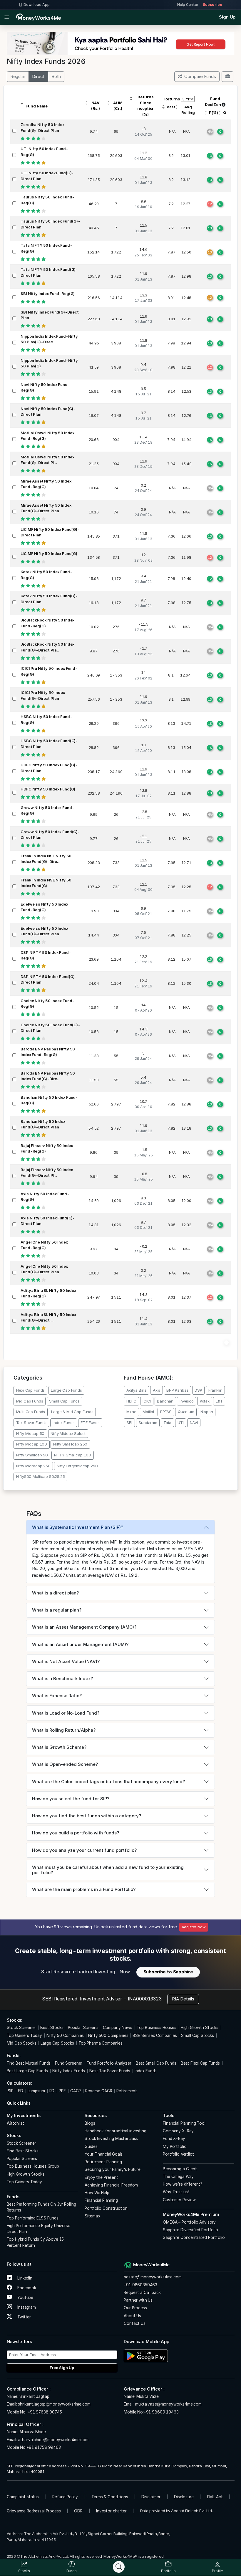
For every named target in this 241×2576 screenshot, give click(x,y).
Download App (37, 5)
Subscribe (212, 5)
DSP (198, 1390)
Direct (38, 76)
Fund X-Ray (174, 2139)
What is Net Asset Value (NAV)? (66, 1661)
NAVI (194, 1423)
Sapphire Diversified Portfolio (190, 2230)
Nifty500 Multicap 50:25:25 (41, 1476)
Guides (91, 2146)
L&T (219, 1401)
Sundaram (148, 1423)
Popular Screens (83, 2028)
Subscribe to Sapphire (168, 1972)
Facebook (26, 2288)
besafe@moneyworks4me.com (153, 2277)
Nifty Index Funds (69, 2071)
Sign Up (227, 17)
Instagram (26, 2307)
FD (21, 2091)
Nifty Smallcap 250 (70, 1444)
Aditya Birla (137, 1390)
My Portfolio (175, 2146)
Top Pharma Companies (101, 2043)
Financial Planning (101, 2200)
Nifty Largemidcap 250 (77, 1466)
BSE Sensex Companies (155, 2035)
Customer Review (179, 2200)
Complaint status (23, 2497)
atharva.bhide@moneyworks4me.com (53, 2440)
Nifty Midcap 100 (32, 1444)
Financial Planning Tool (184, 2123)
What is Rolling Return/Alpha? (64, 1730)
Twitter (24, 2317)
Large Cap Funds (66, 1390)
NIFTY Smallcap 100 (73, 1455)
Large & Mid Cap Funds (72, 1412)
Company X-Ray (178, 2131)
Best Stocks (52, 2028)
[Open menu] (7, 17)
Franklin (215, 1390)
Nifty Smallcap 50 (32, 1455)
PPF (62, 2091)
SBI (129, 1423)
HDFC (131, 1401)
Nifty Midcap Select (68, 1433)
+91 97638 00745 (44, 2412)
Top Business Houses (157, 2028)
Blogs (90, 2123)
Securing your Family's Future (113, 2169)
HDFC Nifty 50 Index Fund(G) (48, 789)
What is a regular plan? (57, 1610)
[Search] (119, 2567)
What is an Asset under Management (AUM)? (80, 1644)
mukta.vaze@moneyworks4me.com (168, 2404)
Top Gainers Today (24, 2035)
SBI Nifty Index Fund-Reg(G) (48, 294)
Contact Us (135, 2323)
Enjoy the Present (101, 2177)
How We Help (97, 2193)
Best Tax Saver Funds (110, 2071)
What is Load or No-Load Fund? (66, 1713)
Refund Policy (65, 2497)
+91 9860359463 (140, 2285)
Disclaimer (151, 2497)
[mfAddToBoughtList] (227, 77)
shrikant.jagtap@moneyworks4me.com (54, 2404)
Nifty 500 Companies (108, 2035)
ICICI (147, 1401)
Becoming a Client (180, 2169)
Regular (18, 76)
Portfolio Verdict (178, 2154)
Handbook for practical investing (115, 2131)
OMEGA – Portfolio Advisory (189, 2222)
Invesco (187, 1401)
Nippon (207, 1412)
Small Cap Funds (64, 1401)
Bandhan (165, 1401)
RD (52, 2091)
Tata (167, 1423)
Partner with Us (138, 2300)
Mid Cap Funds (30, 1401)
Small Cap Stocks (198, 2035)
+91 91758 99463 (44, 2447)
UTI (181, 1423)
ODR (78, 2511)
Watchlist (16, 2123)
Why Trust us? (176, 2192)
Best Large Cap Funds (27, 2071)
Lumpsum (36, 2091)
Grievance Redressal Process (34, 2511)
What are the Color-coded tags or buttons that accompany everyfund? (108, 1782)
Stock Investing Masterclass (111, 2139)
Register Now (194, 1927)
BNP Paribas (177, 1390)
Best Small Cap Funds (156, 2063)
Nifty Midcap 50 (30, 1433)
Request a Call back (142, 2292)
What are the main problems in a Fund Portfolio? (84, 1889)
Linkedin (24, 2278)
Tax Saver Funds (31, 1423)
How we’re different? (183, 2184)
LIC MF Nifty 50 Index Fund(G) (49, 553)
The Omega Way (178, 2176)
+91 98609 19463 (161, 2412)
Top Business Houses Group (33, 2166)
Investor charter (111, 2511)
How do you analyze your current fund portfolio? (84, 1850)
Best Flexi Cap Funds (200, 2063)
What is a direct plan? (55, 1593)
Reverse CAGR (99, 2091)
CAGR (76, 2091)
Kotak (205, 1401)
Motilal (148, 1412)
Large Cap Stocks (57, 2043)
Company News (118, 2028)
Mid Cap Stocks (22, 2043)
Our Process (135, 2308)
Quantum (186, 1412)
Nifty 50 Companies (65, 2035)
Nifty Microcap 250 (33, 1466)
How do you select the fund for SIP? (71, 1799)
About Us (132, 2316)
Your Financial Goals (104, 2154)
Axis (157, 1390)
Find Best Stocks (23, 2151)
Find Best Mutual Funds (29, 2063)
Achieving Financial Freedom (111, 2185)
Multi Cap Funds (31, 1412)
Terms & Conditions (110, 2497)
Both (56, 76)
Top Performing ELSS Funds (33, 2218)
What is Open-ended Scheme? (65, 1764)
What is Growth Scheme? (59, 1747)
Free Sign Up (62, 2368)
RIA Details (183, 1999)
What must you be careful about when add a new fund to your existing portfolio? (108, 1870)
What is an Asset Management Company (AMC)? (84, 1627)
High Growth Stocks (200, 2028)
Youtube (25, 2297)
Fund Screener (69, 2063)
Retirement (127, 2091)
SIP (10, 2091)
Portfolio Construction (106, 2208)
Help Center (188, 5)
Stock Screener (21, 2028)
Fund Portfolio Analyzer (109, 2063)
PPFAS (166, 1412)
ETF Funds (90, 1423)
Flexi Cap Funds (31, 1390)
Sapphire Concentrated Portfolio (194, 2237)
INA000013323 (145, 1999)
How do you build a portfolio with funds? (76, 1833)
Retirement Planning (103, 2162)
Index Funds (63, 1423)
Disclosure (184, 2497)
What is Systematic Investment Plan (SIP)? (78, 1527)
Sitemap (92, 2216)
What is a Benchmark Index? (62, 1679)
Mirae (131, 1412)
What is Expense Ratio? (57, 1696)
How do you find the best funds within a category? (87, 1816)
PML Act (215, 2497)
